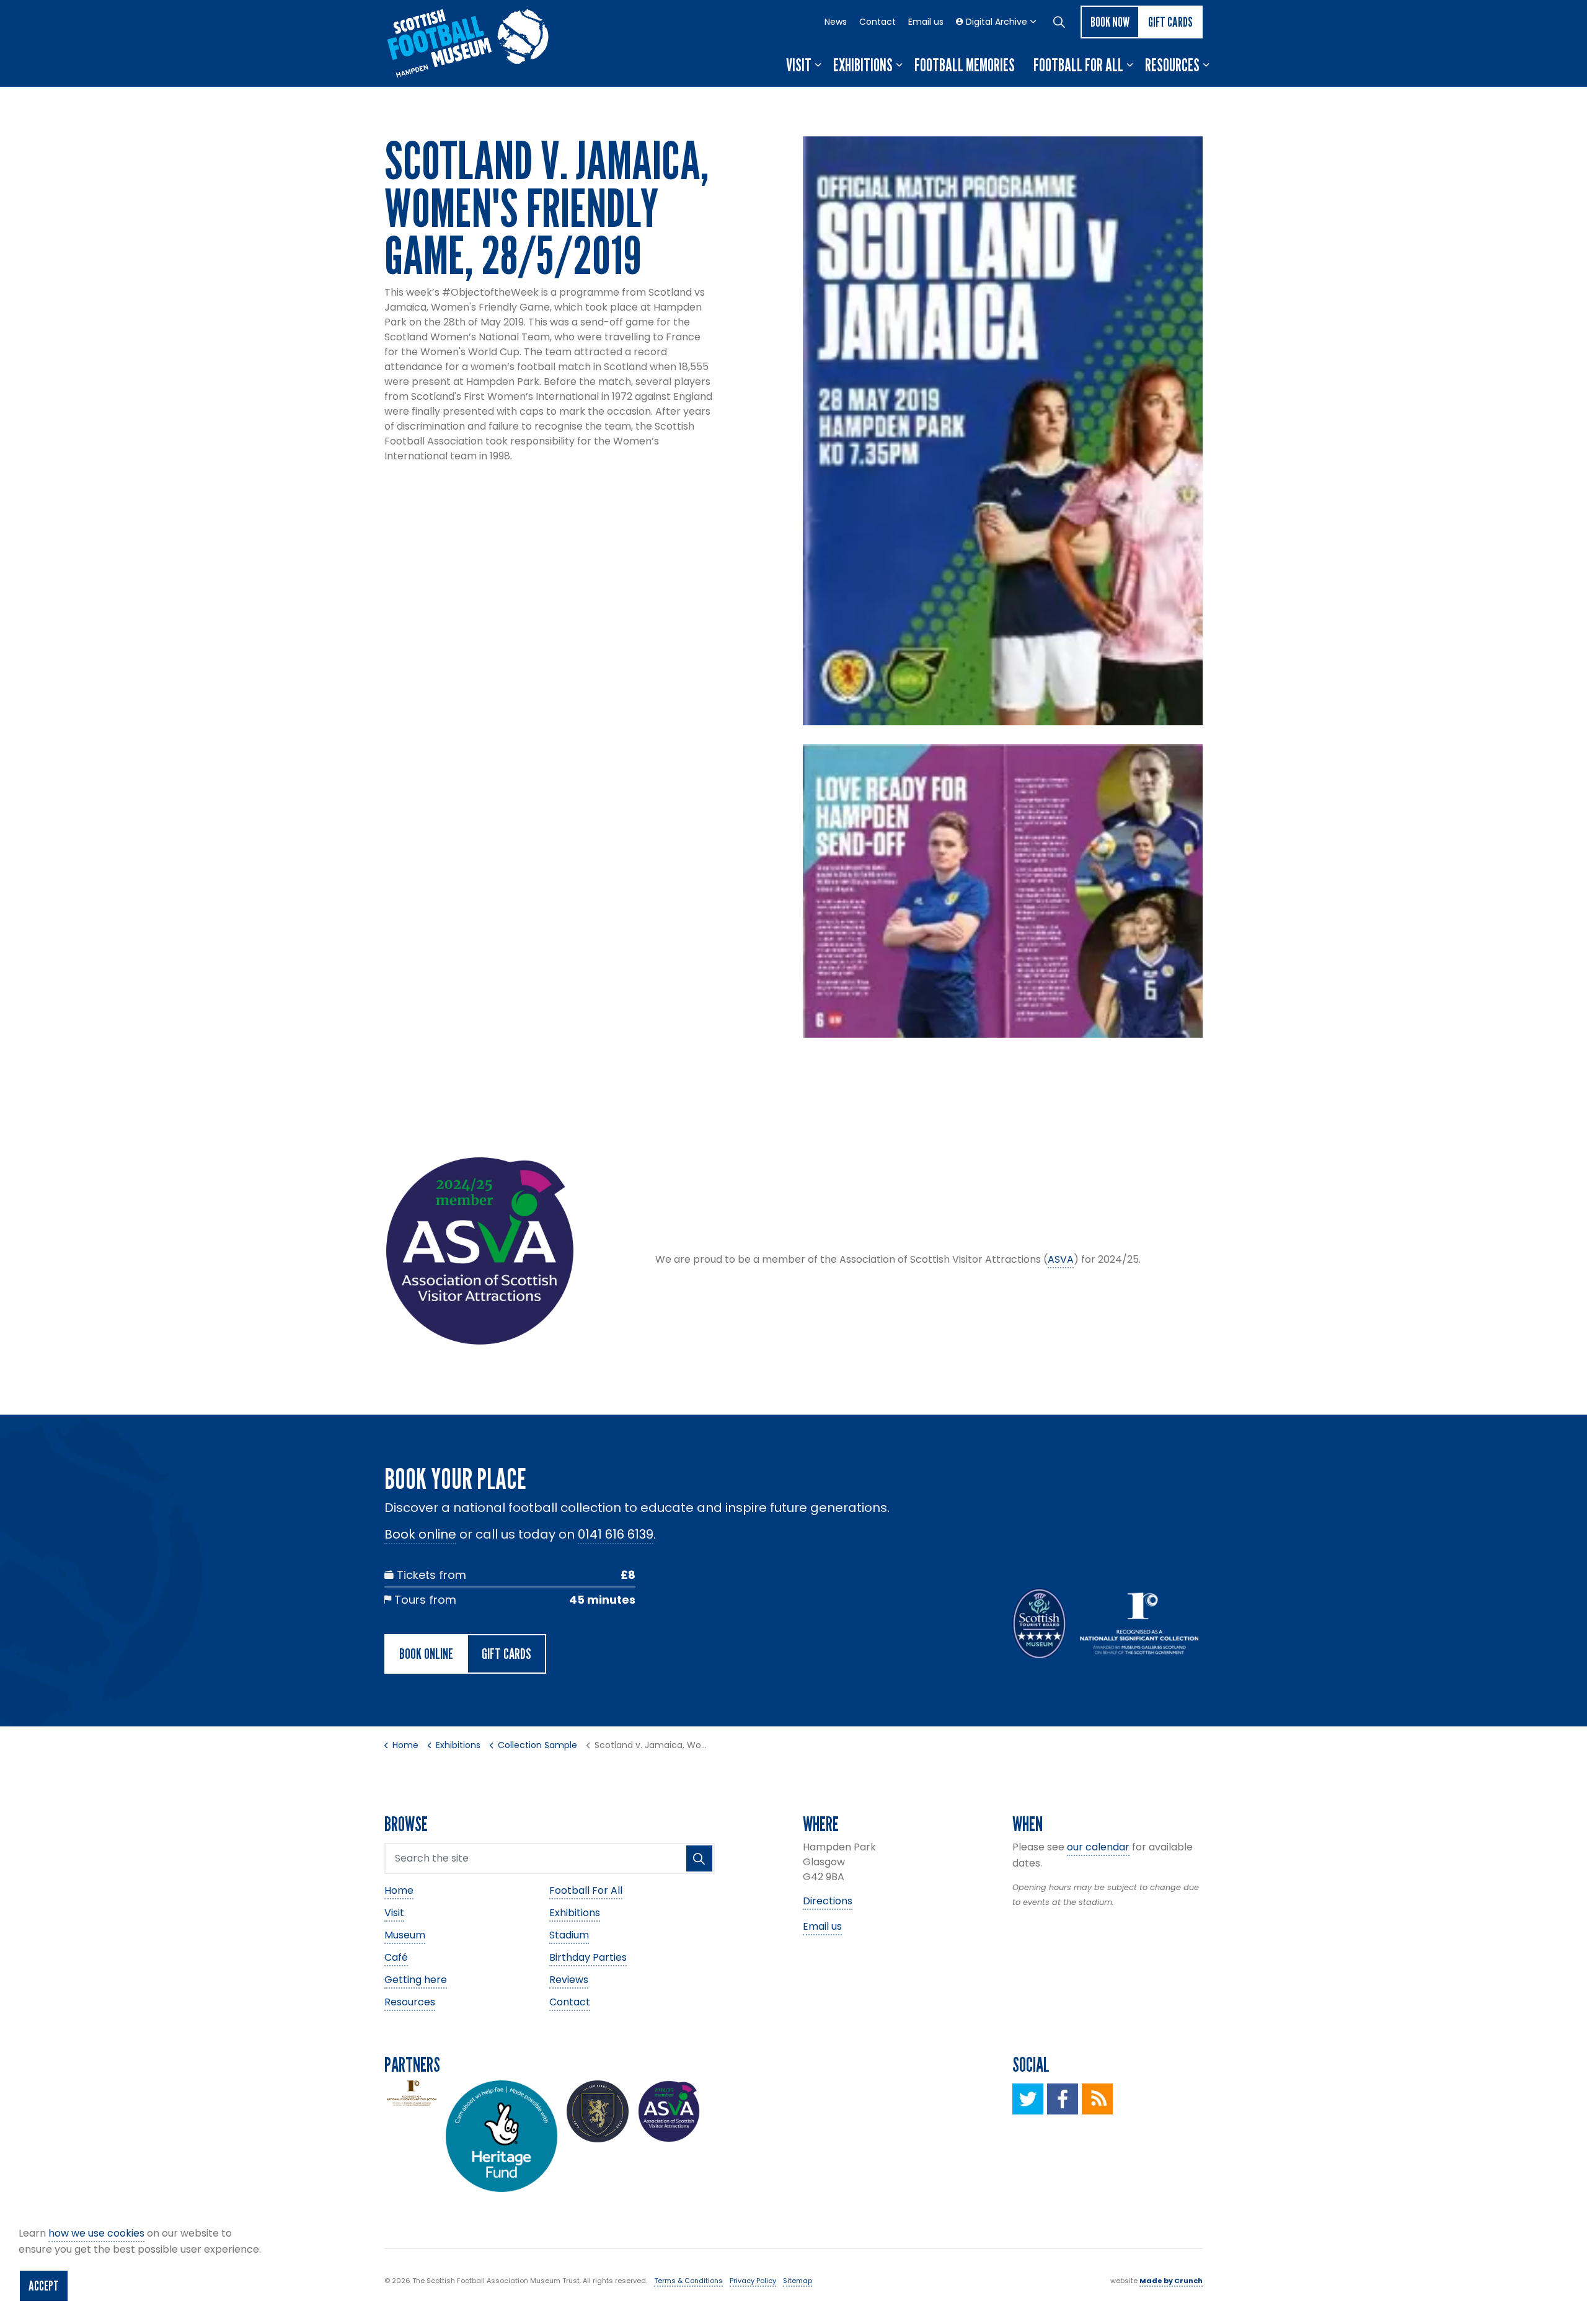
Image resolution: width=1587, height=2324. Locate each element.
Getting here (416, 1980)
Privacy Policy (753, 2281)
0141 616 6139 (616, 1534)
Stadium (569, 1935)
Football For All (1078, 65)
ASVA (1061, 1259)
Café (396, 1957)
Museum (405, 1935)
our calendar (1098, 1847)
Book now (1110, 22)
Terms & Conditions (688, 2281)
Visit (799, 65)
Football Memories (965, 65)
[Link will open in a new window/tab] (1028, 2099)
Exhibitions (863, 65)
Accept (44, 2286)
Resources (1172, 65)
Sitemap (798, 2281)
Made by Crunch (1171, 2281)
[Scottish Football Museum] (468, 43)
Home (399, 1890)
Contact (877, 22)
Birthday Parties (588, 1957)
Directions (828, 1901)
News (836, 22)
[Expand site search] (1059, 22)
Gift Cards (1170, 22)
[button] (1003, 431)
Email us (926, 22)
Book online (420, 1534)
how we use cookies (96, 2233)
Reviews (569, 1980)
